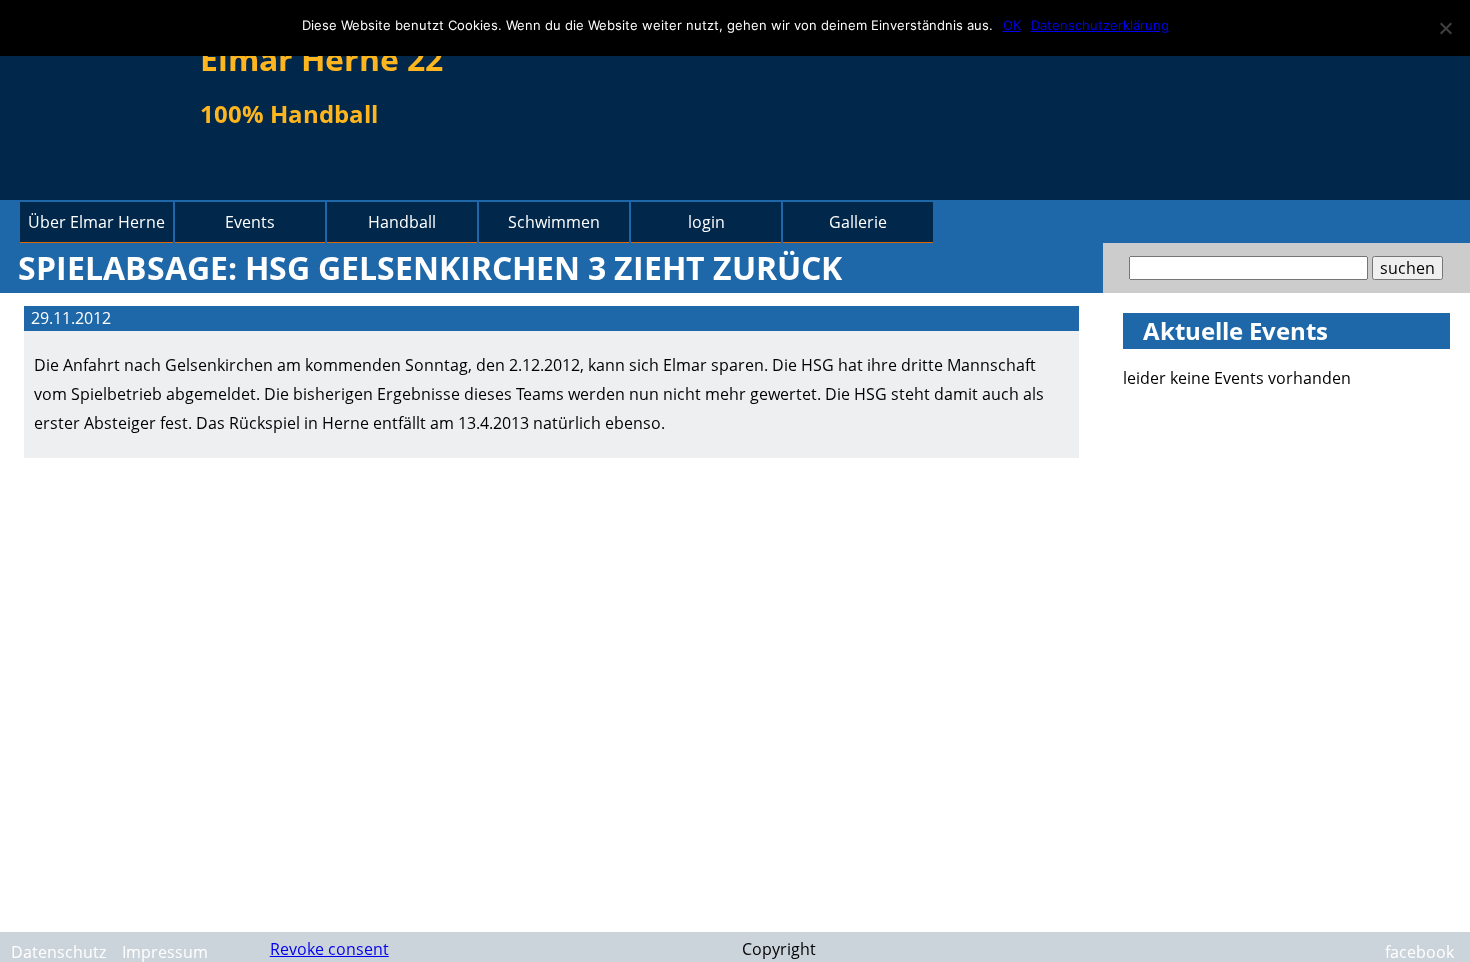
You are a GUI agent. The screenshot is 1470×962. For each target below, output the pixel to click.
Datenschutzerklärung (1100, 25)
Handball (402, 222)
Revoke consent (329, 949)
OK (1012, 25)
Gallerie (858, 222)
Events (250, 222)
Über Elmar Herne (96, 222)
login (706, 222)
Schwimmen (554, 222)
